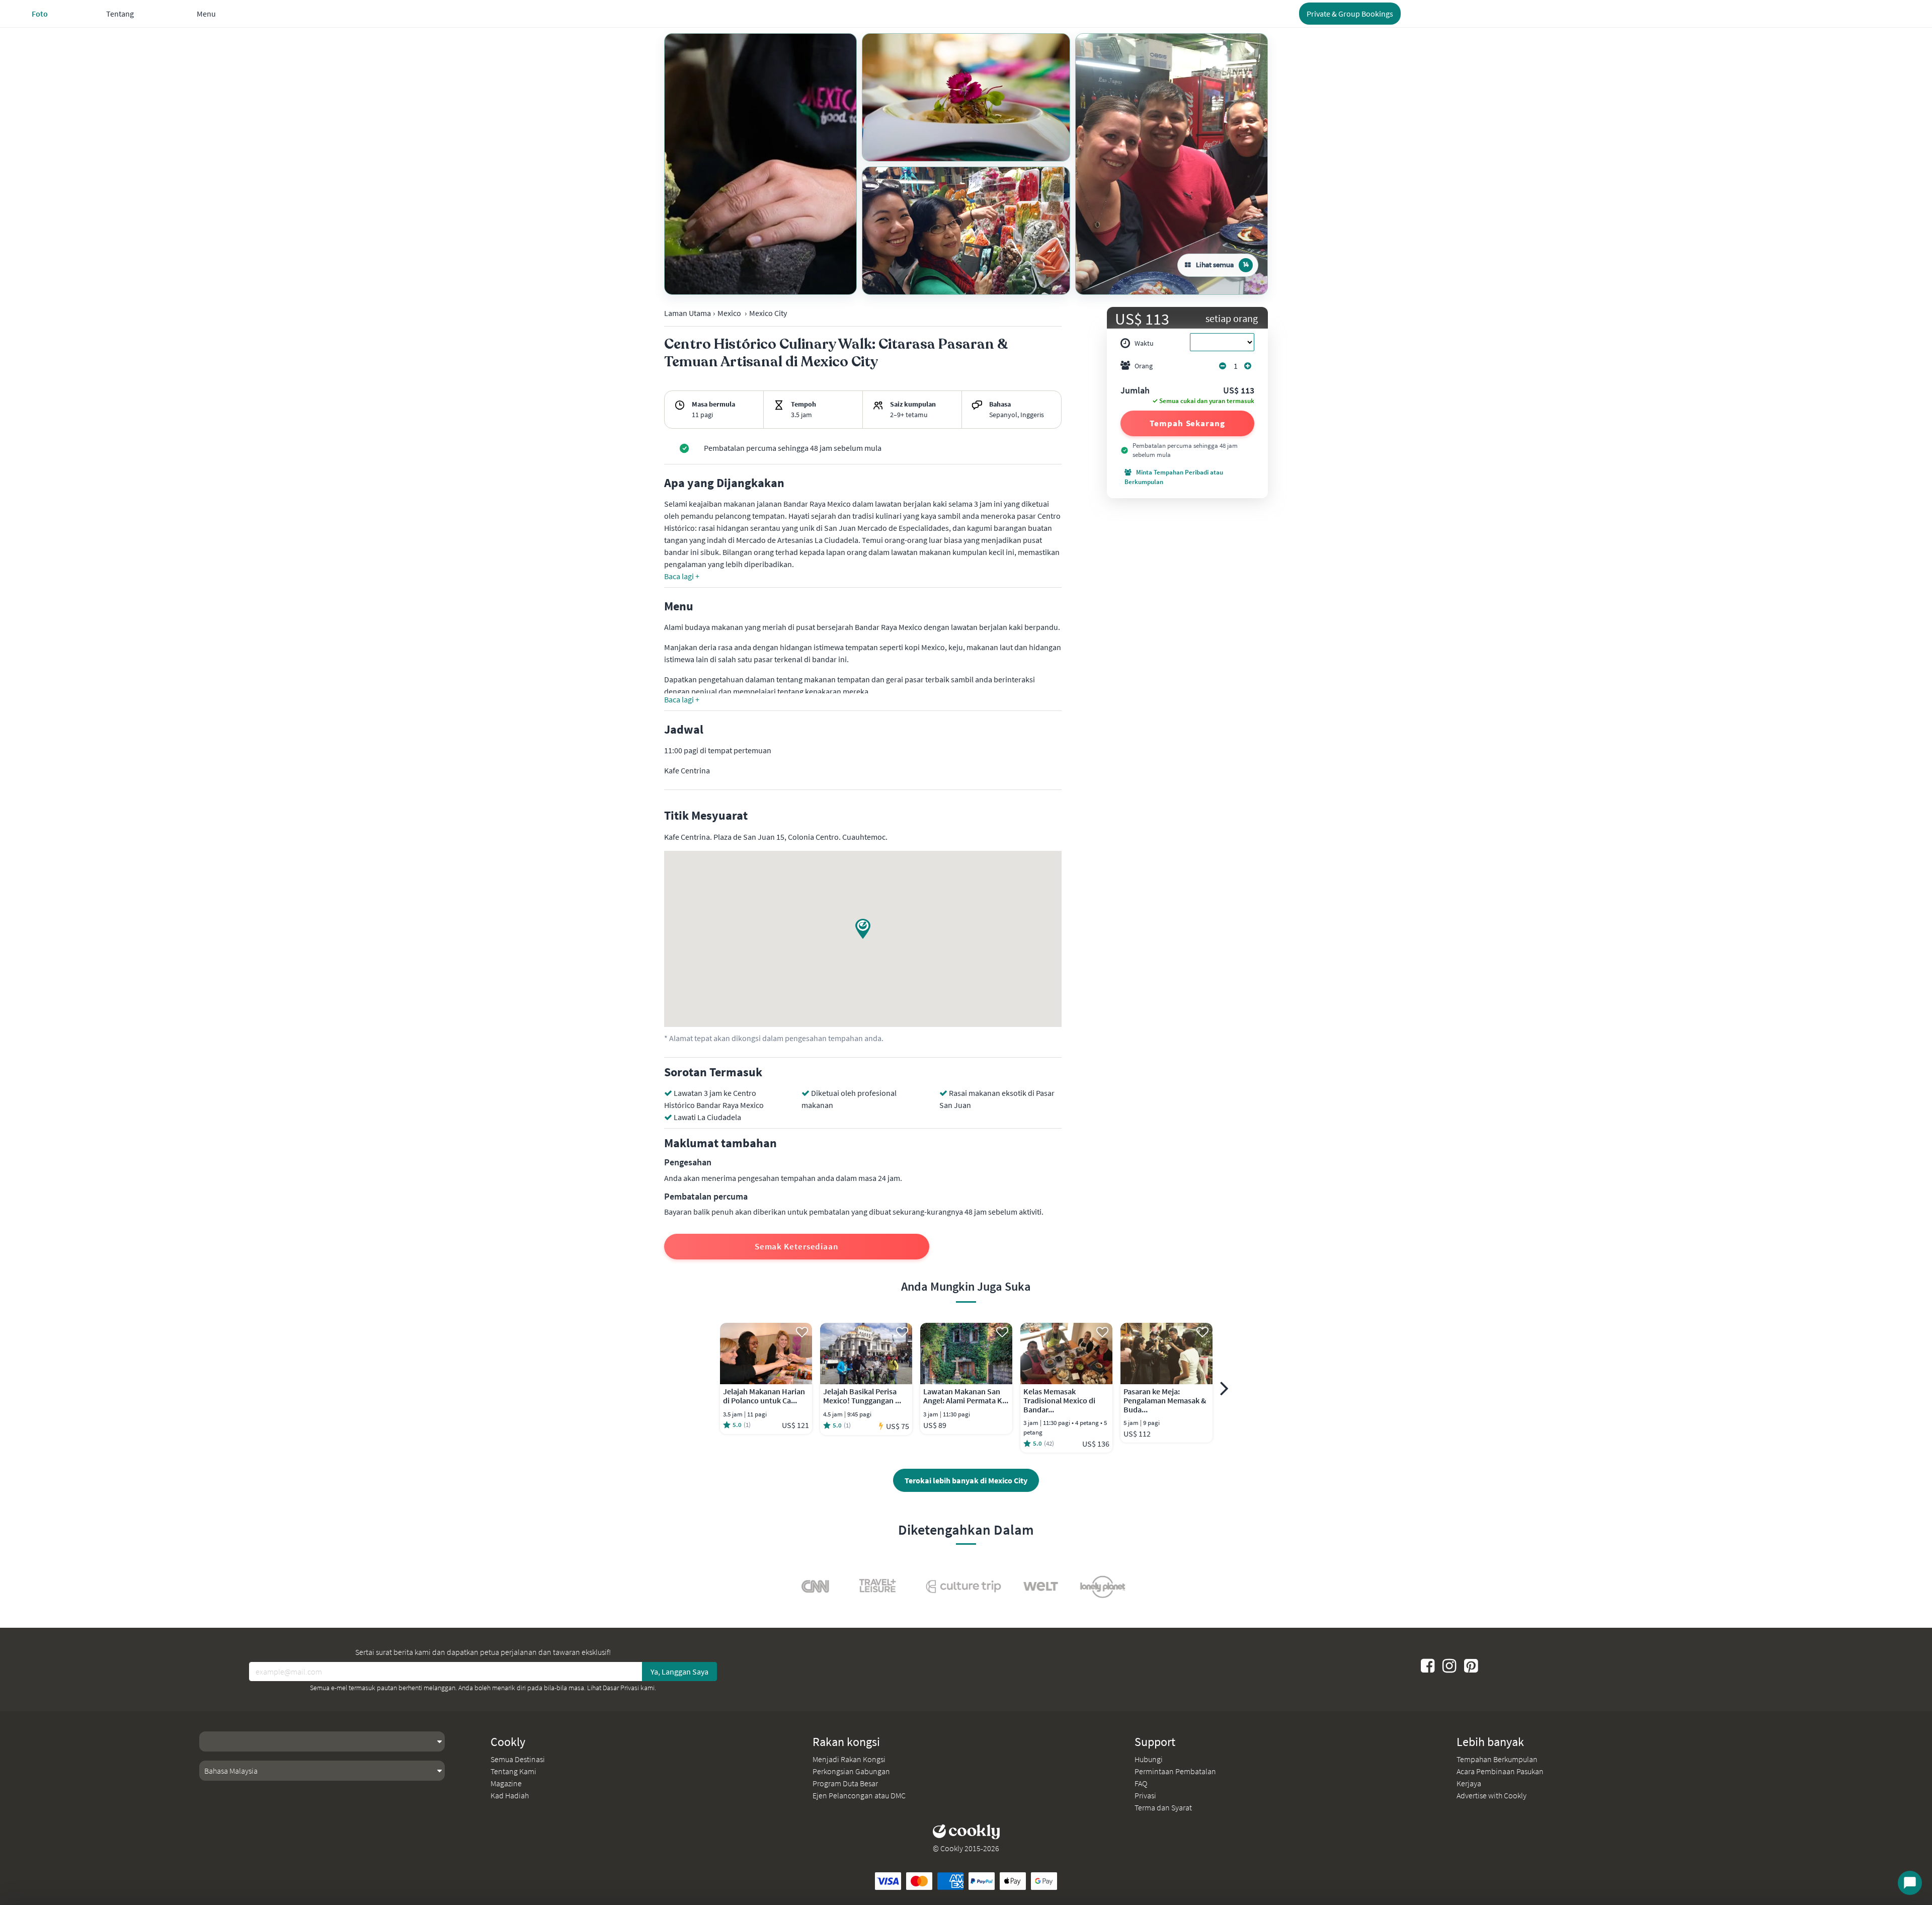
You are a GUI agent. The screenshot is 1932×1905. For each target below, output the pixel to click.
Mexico (729, 313)
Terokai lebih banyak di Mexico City (966, 1480)
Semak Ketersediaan (797, 1246)
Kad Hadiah (510, 1795)
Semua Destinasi (518, 1759)
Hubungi (1149, 1759)
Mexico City (768, 313)
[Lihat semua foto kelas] (760, 164)
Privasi (1145, 1795)
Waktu (1144, 343)
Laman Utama (688, 313)
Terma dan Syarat (1163, 1807)
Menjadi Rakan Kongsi (849, 1759)
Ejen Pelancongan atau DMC (859, 1795)
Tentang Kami (513, 1771)
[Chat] (1910, 1883)
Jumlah (1135, 391)
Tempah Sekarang (1187, 423)
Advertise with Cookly (1492, 1795)
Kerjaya (1469, 1783)
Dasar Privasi (621, 1688)
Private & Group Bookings (1350, 14)
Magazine (506, 1783)
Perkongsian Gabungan (851, 1771)
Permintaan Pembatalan (1175, 1771)
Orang (1144, 366)
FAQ (1141, 1783)
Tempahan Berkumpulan (1497, 1759)
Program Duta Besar (845, 1783)
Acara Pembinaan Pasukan (1500, 1771)
